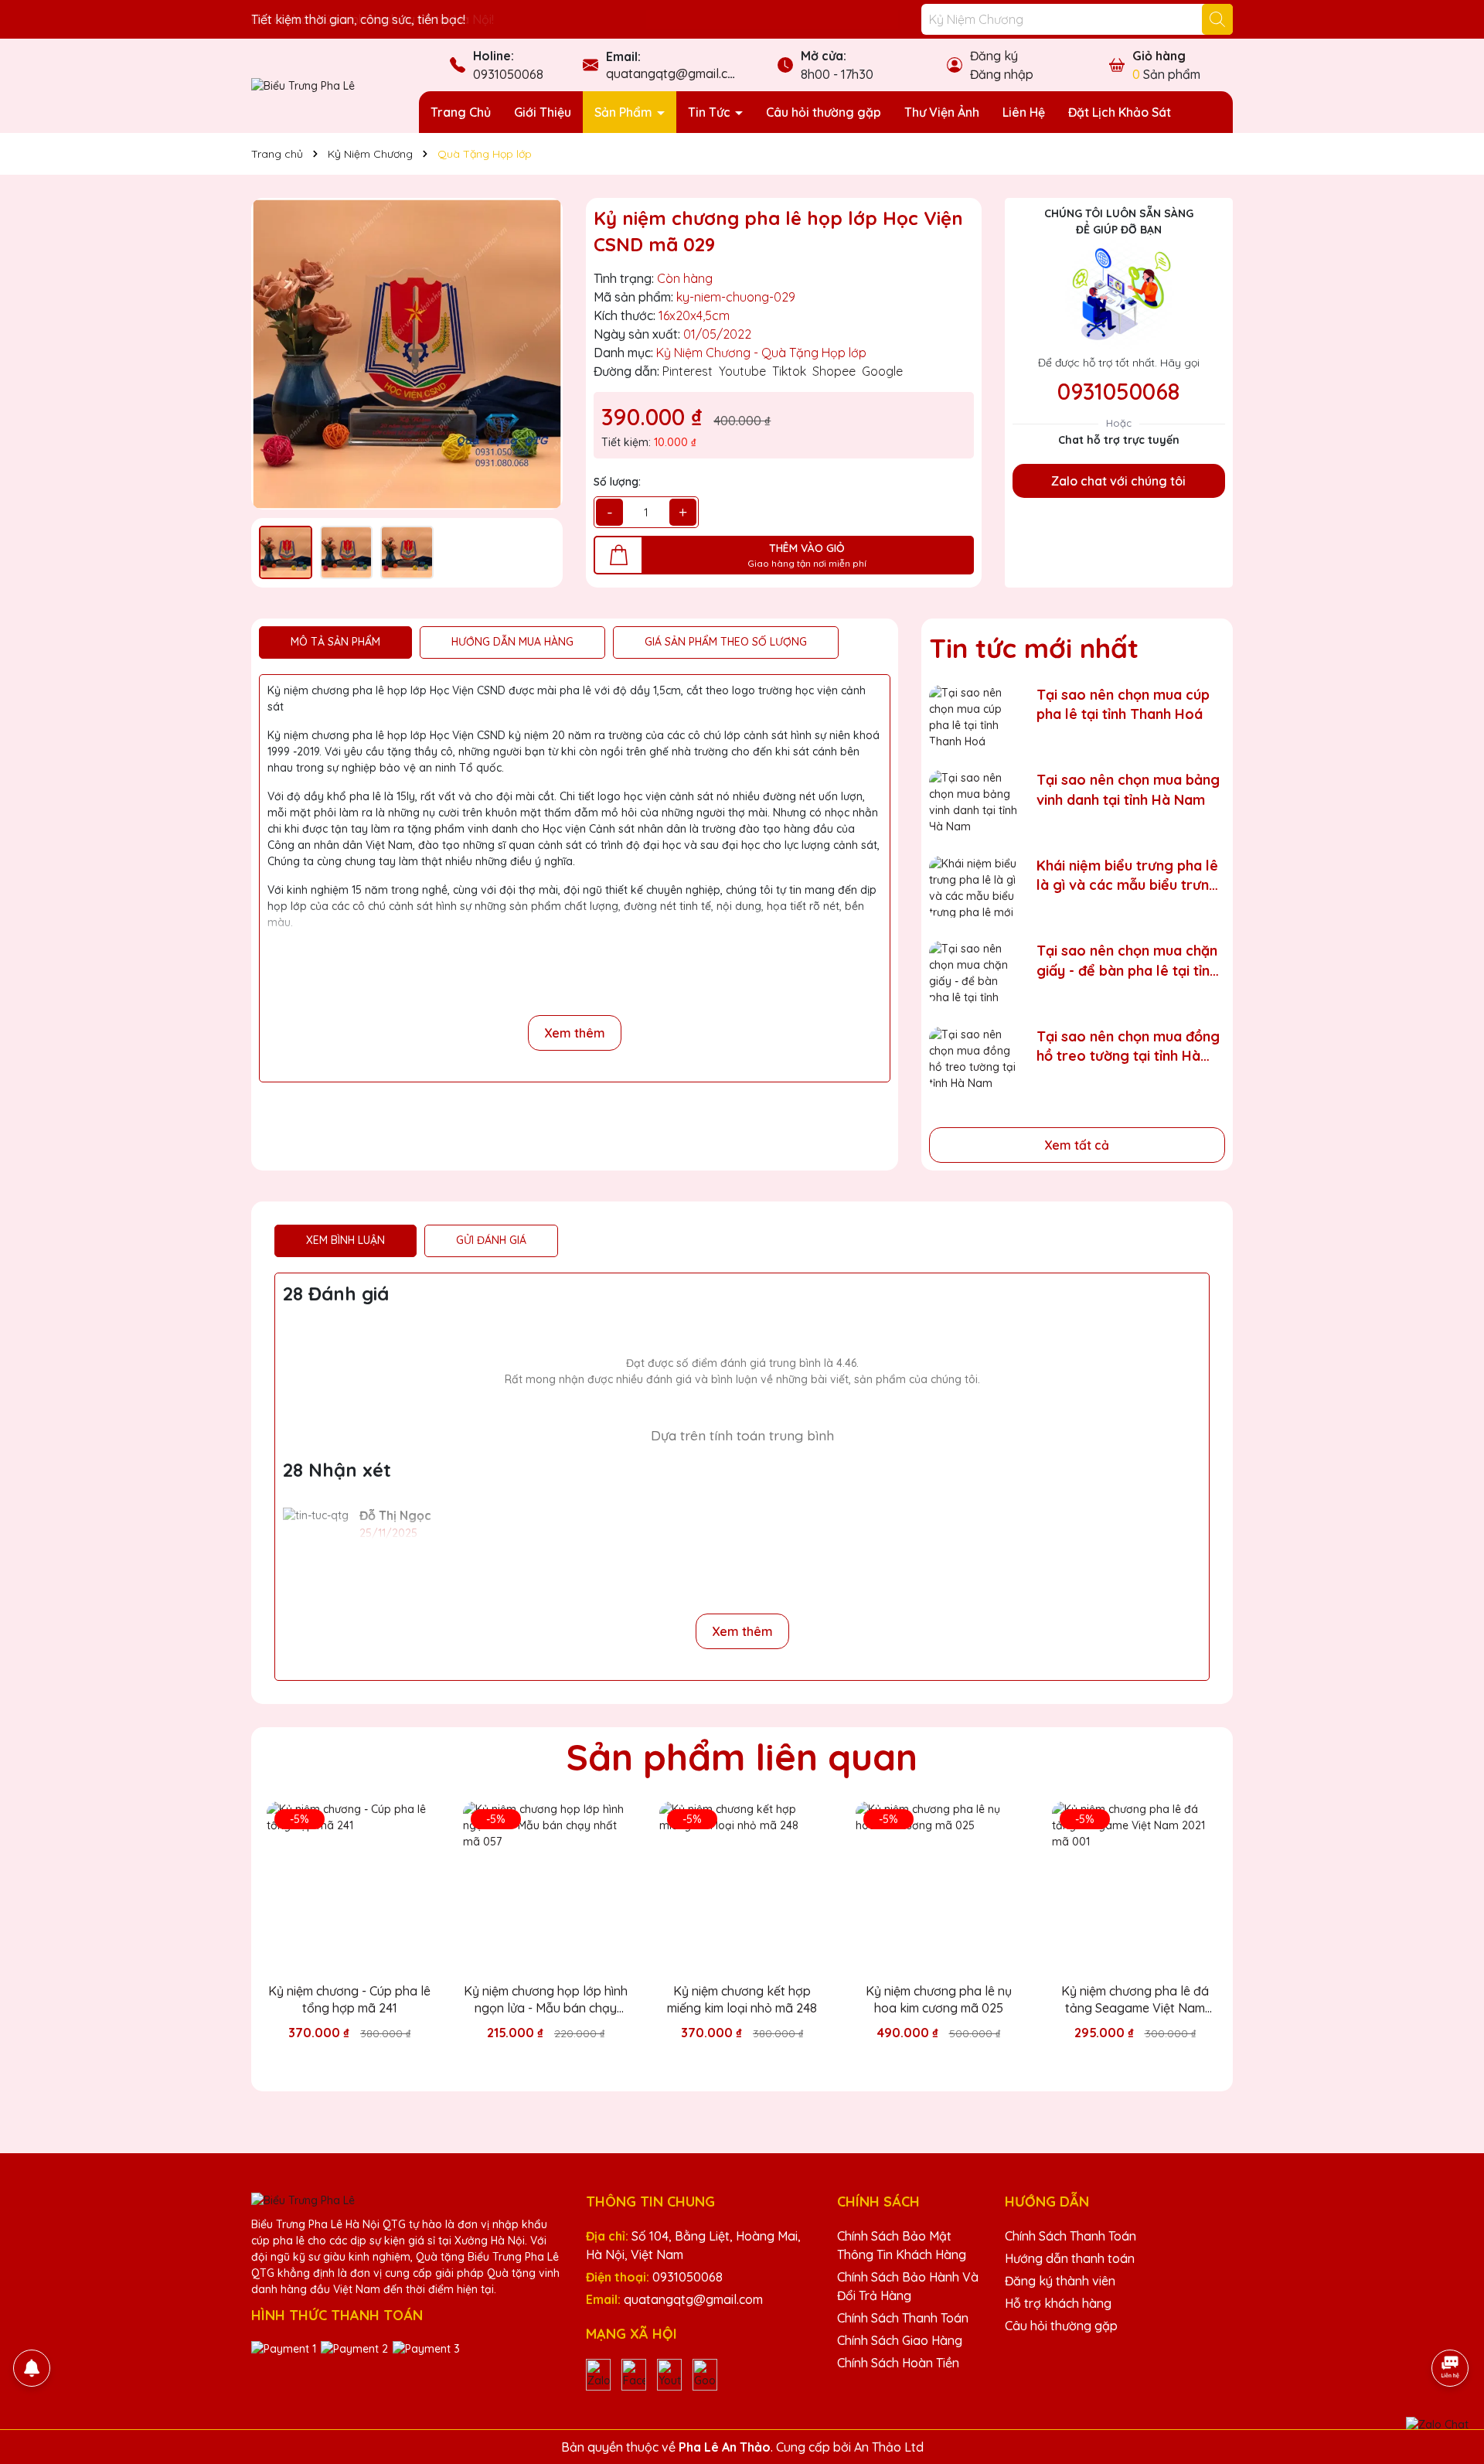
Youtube (742, 371)
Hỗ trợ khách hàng (1058, 2303)
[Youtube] (669, 2374)
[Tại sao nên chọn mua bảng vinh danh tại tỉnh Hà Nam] (973, 801)
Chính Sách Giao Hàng (900, 2340)
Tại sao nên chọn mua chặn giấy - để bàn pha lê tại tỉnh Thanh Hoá (1127, 961)
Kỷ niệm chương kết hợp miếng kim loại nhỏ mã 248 (742, 1999)
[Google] (705, 2374)
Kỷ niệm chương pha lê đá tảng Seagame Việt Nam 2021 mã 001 (1135, 2000)
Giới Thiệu (543, 112)
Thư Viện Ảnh (942, 112)
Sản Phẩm (625, 112)
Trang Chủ (461, 112)
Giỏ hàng (1159, 56)
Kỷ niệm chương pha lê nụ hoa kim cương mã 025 (939, 1999)
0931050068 (508, 74)
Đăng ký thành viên (1060, 2281)
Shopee (834, 371)
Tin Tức (711, 112)
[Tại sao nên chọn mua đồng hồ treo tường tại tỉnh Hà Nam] (973, 1058)
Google (882, 371)
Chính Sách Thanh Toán (903, 2318)
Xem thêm (575, 1033)
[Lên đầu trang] (1451, 2325)
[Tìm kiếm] (1217, 19)
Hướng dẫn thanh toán (1070, 2258)
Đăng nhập (1002, 74)
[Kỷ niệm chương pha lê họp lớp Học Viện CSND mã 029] (407, 354)
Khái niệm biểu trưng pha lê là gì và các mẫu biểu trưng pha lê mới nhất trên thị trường (1127, 876)
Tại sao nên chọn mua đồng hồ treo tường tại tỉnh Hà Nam (1128, 1046)
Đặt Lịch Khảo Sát (1120, 112)
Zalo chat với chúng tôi (1118, 481)
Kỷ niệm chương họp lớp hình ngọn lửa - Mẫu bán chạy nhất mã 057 (546, 2000)
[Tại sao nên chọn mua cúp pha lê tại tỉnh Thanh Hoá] (973, 716)
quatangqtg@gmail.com (676, 73)
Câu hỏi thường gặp (824, 112)
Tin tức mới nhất (1034, 648)
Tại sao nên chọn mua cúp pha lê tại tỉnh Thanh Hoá (1123, 704)
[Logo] (303, 85)
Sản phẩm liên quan (742, 1757)
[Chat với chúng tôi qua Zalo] (1437, 2425)
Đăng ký (994, 56)
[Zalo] (598, 2374)
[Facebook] (634, 2374)
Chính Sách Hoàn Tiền (898, 2363)
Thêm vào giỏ (361, 2060)
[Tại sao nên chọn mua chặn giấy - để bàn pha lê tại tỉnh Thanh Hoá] (973, 972)
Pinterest (688, 371)
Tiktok (789, 371)
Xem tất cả (1077, 1145)
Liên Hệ (1024, 112)
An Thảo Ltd (889, 2447)
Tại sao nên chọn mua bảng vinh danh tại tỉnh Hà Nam (1128, 789)
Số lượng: (617, 482)
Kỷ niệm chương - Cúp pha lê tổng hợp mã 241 (349, 1999)
